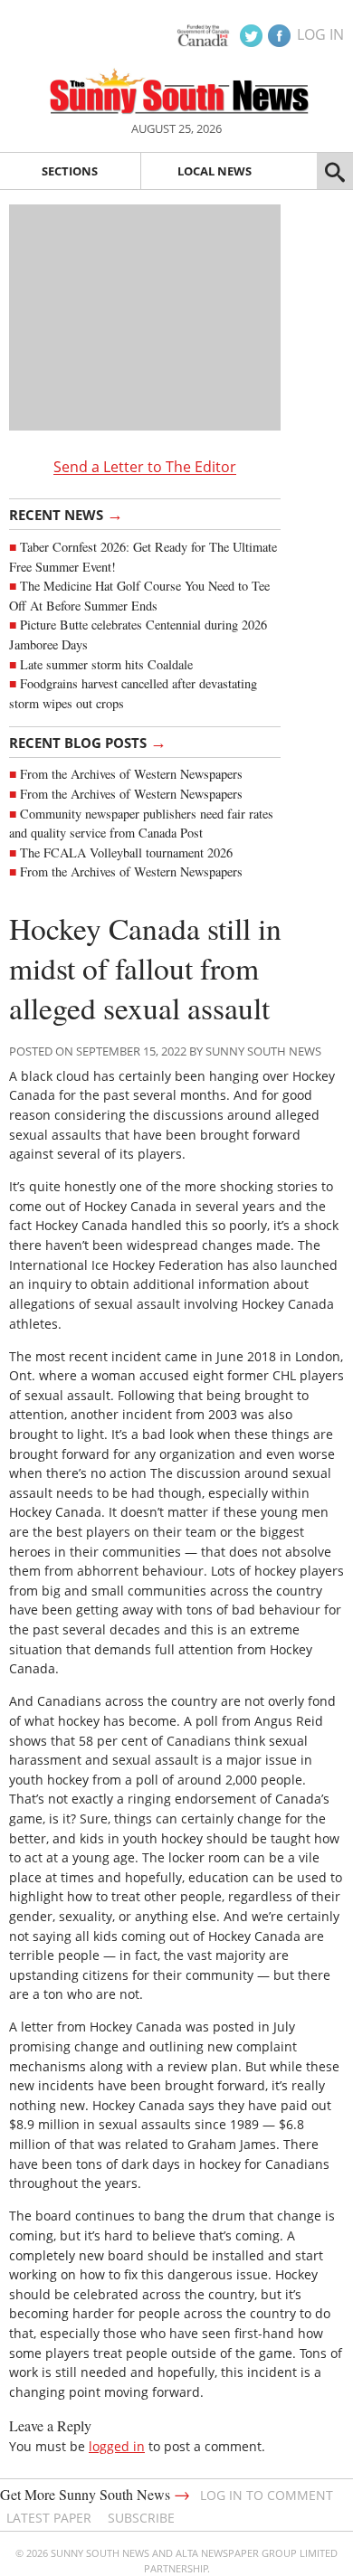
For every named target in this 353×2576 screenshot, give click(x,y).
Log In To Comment (267, 2495)
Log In (320, 34)
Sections (70, 171)
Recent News (66, 514)
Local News (215, 171)
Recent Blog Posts (88, 742)
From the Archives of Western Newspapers (131, 774)
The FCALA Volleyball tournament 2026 (126, 852)
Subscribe (141, 2518)
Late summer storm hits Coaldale (106, 664)
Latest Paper (49, 2518)
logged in (117, 2446)
